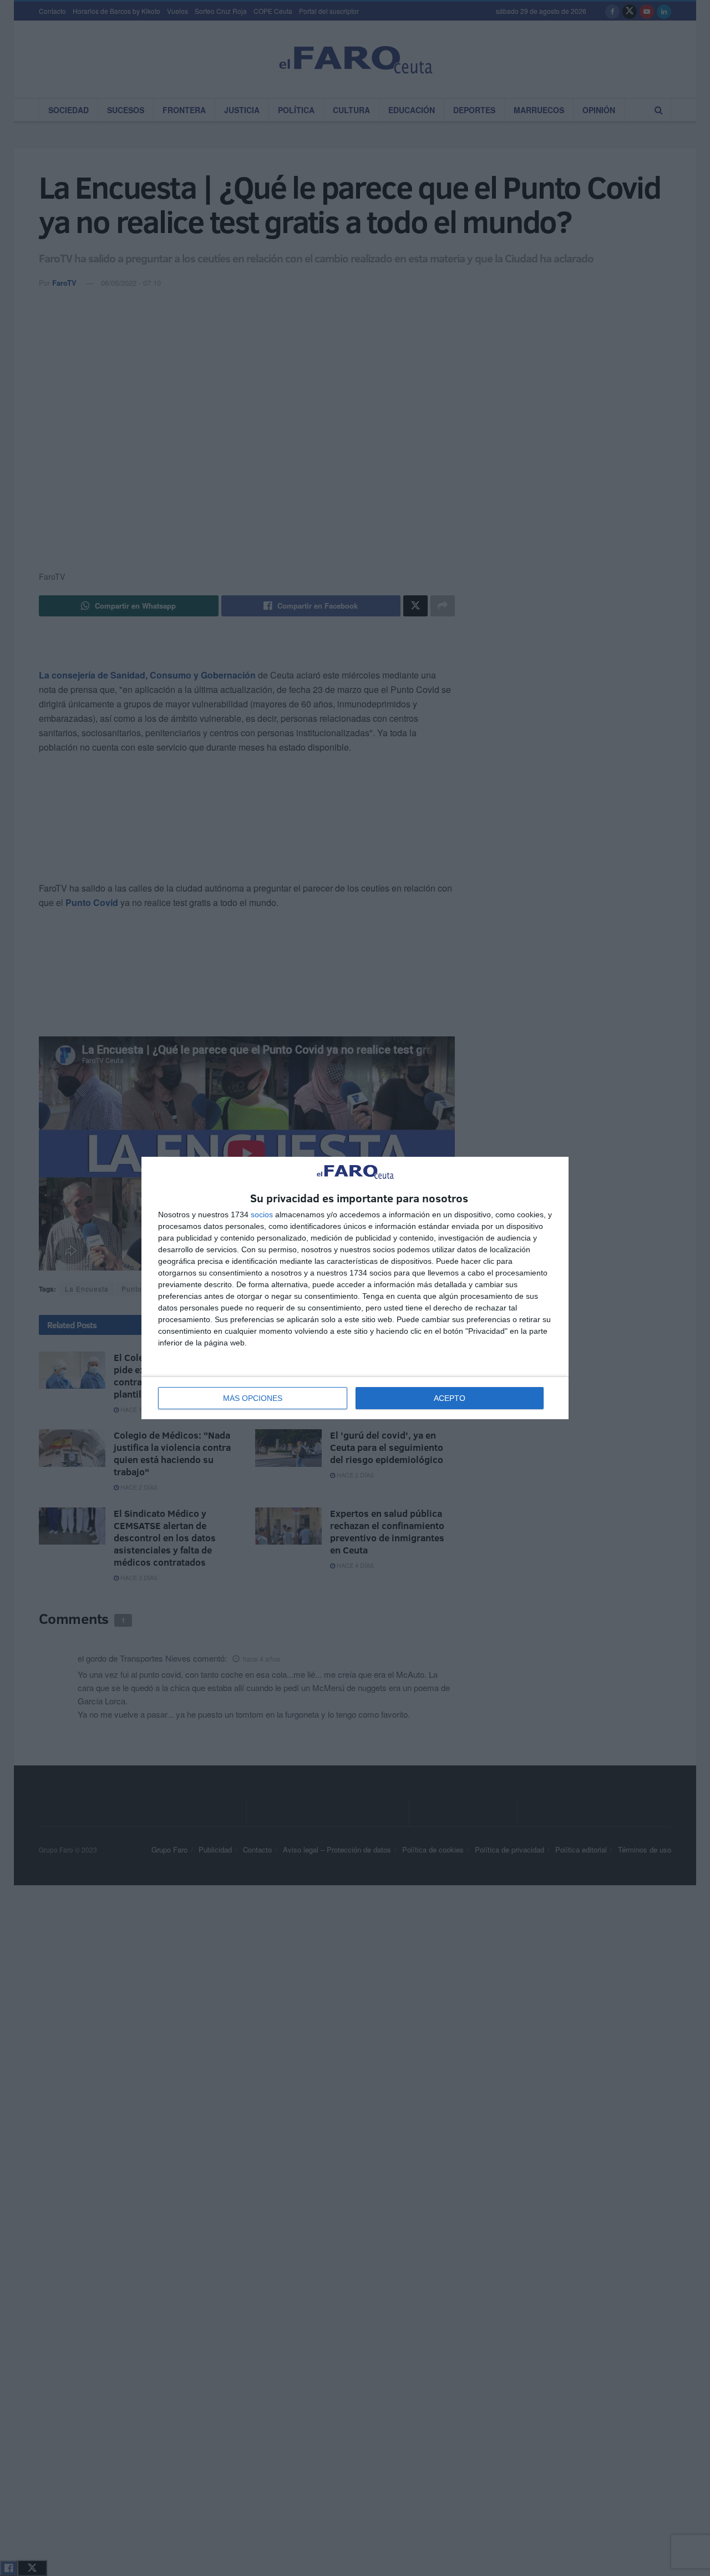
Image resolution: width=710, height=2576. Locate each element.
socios (262, 1214)
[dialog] (355, 1288)
